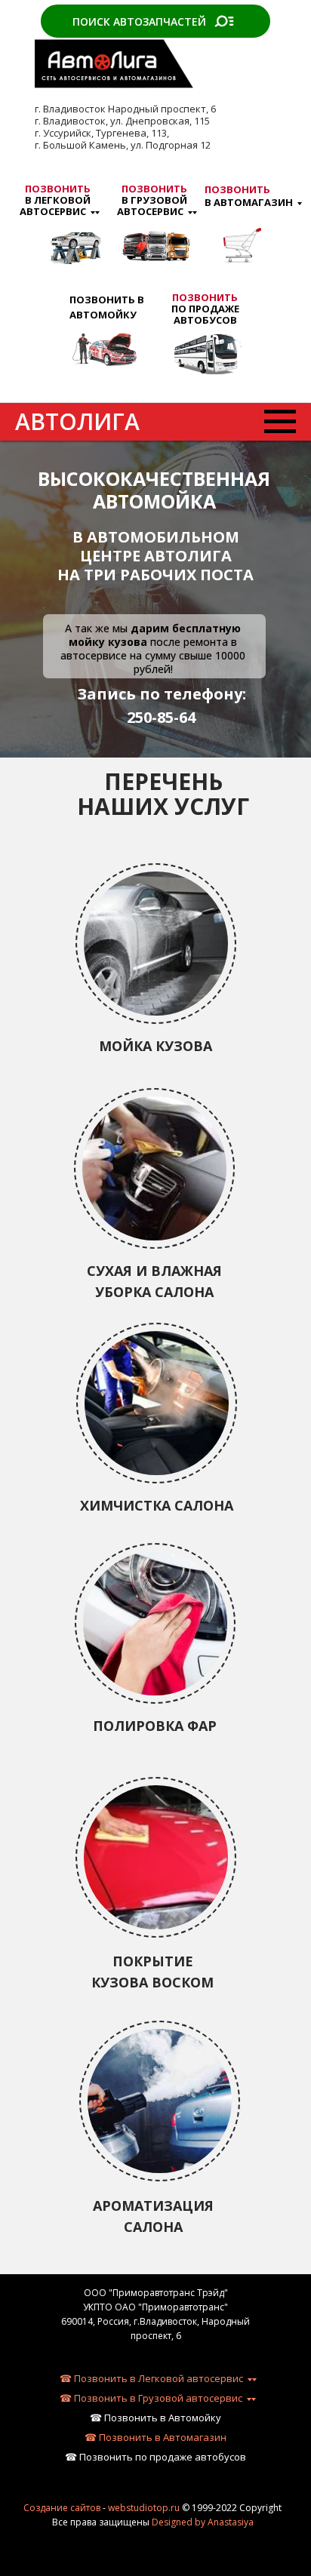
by (200, 2522)
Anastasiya (231, 2522)
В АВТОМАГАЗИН (249, 196)
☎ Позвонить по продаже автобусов (155, 2457)
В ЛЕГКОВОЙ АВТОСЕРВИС (55, 200)
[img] (104, 349)
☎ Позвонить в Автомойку (155, 2418)
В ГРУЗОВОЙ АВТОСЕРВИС (152, 200)
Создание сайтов (62, 2508)
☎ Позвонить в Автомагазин (155, 2437)
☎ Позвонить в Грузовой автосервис (151, 2398)
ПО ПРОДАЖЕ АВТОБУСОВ (205, 309)
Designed (172, 2522)
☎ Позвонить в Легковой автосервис (151, 2378)
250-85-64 (161, 717)
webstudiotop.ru (144, 2508)
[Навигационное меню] (280, 422)
